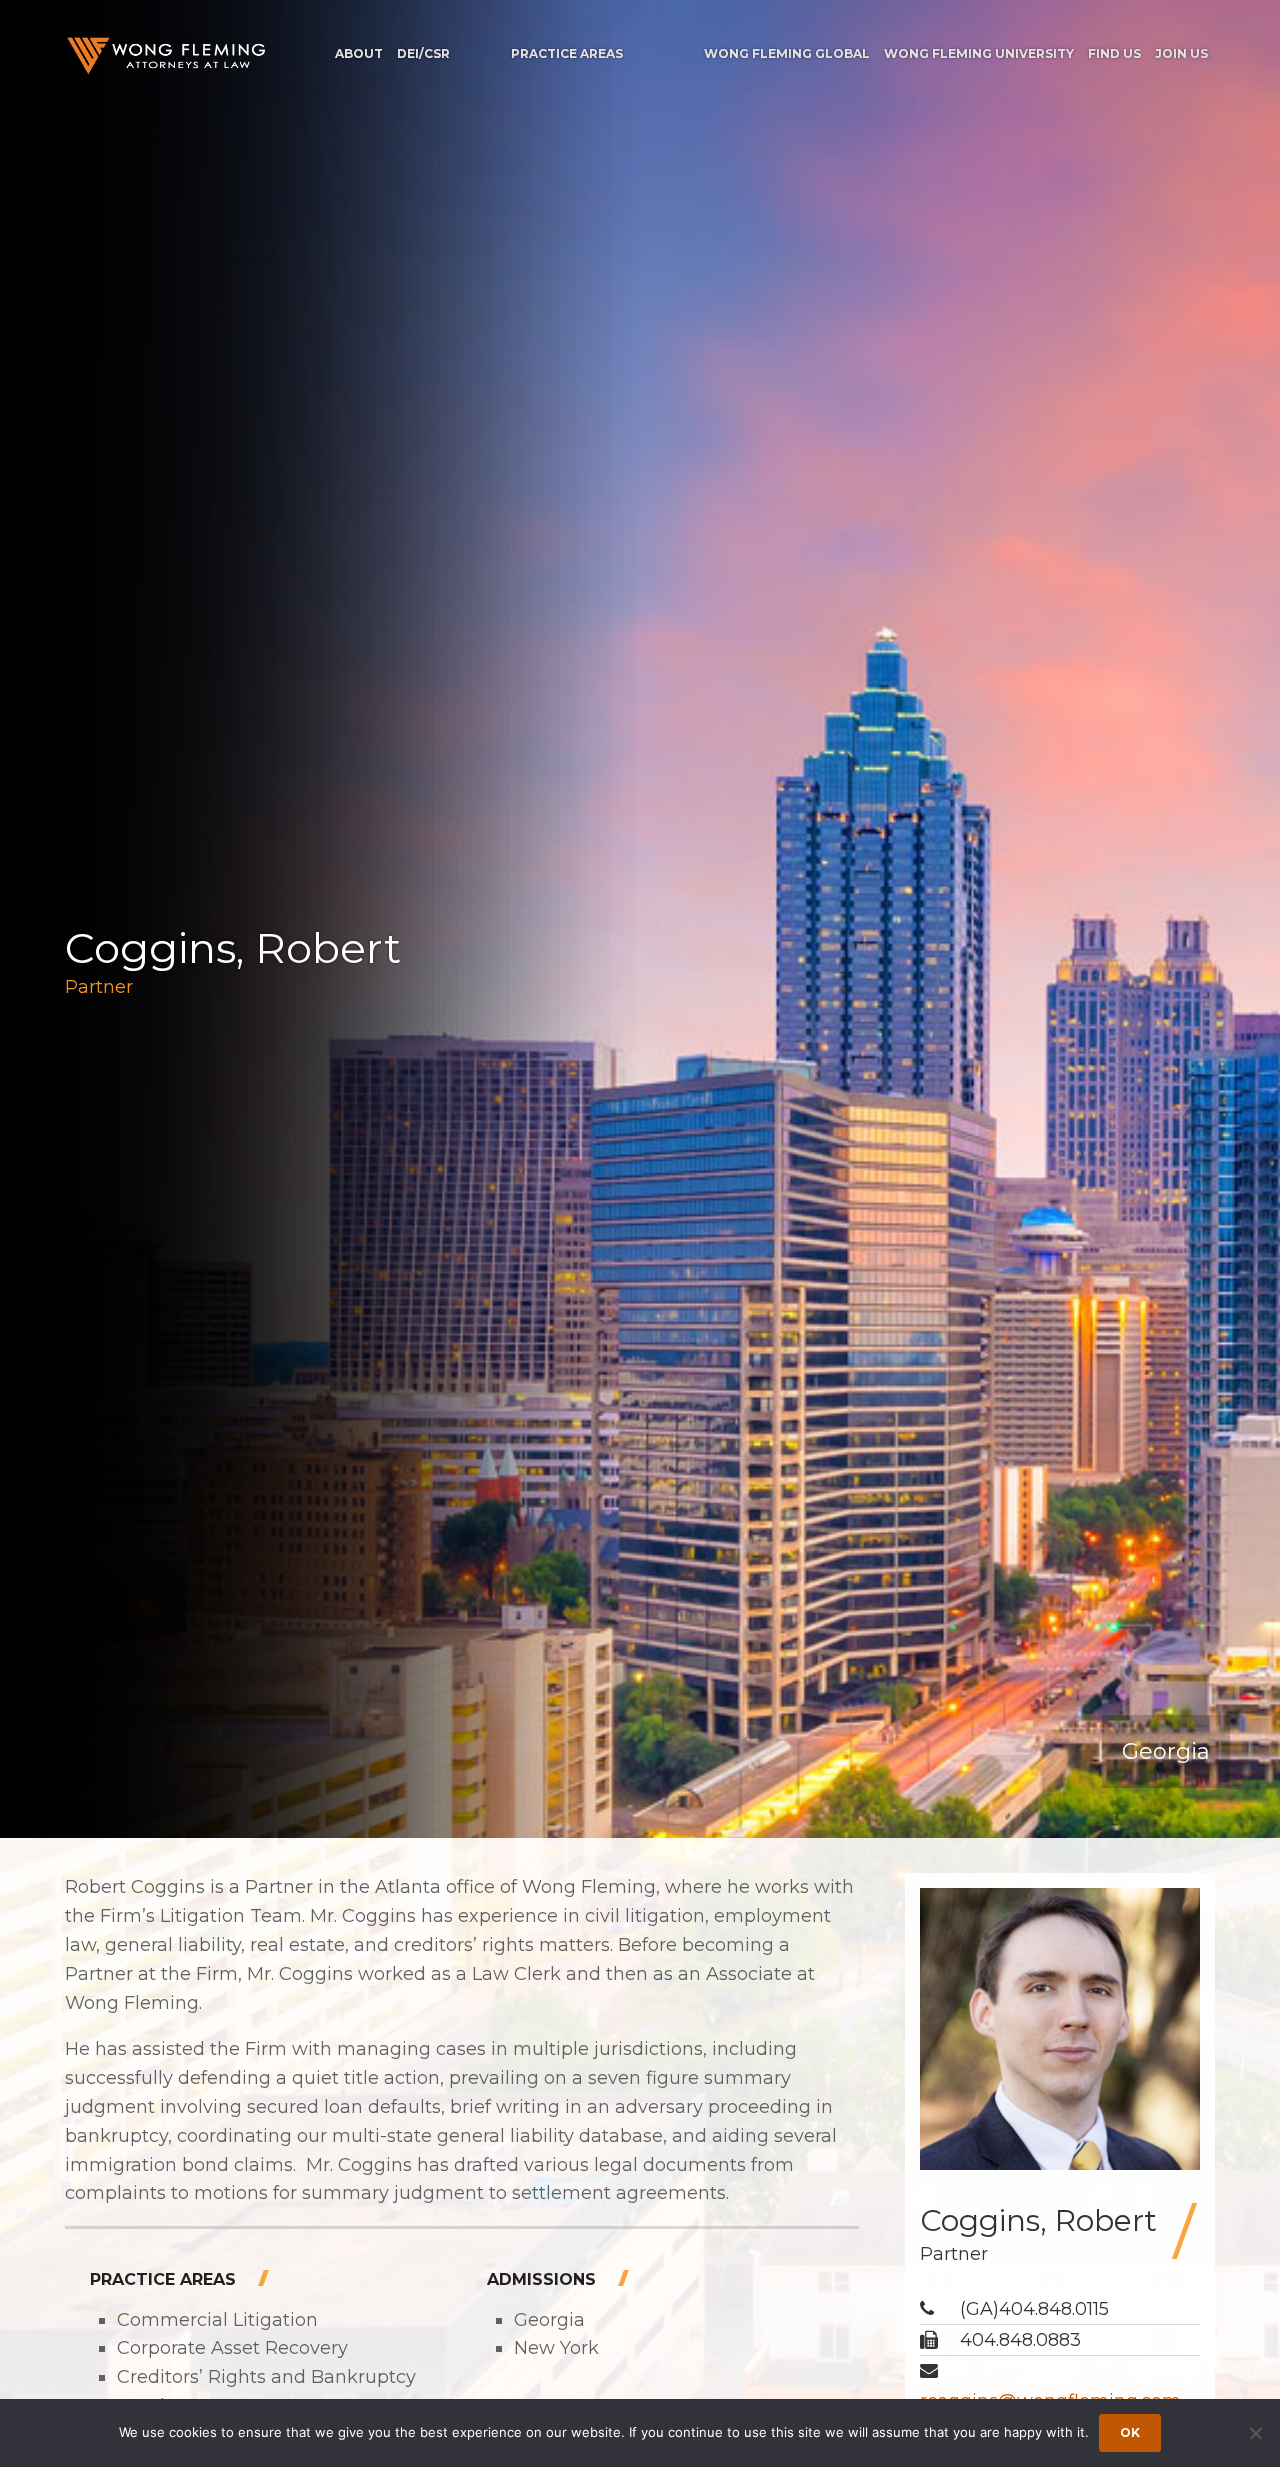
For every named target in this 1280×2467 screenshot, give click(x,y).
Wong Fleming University (979, 53)
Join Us (1181, 53)
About (359, 53)
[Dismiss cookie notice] (1255, 2433)
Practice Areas (567, 53)
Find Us (1114, 53)
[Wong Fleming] (165, 55)
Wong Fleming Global (787, 53)
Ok (1130, 2432)
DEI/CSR (423, 53)
